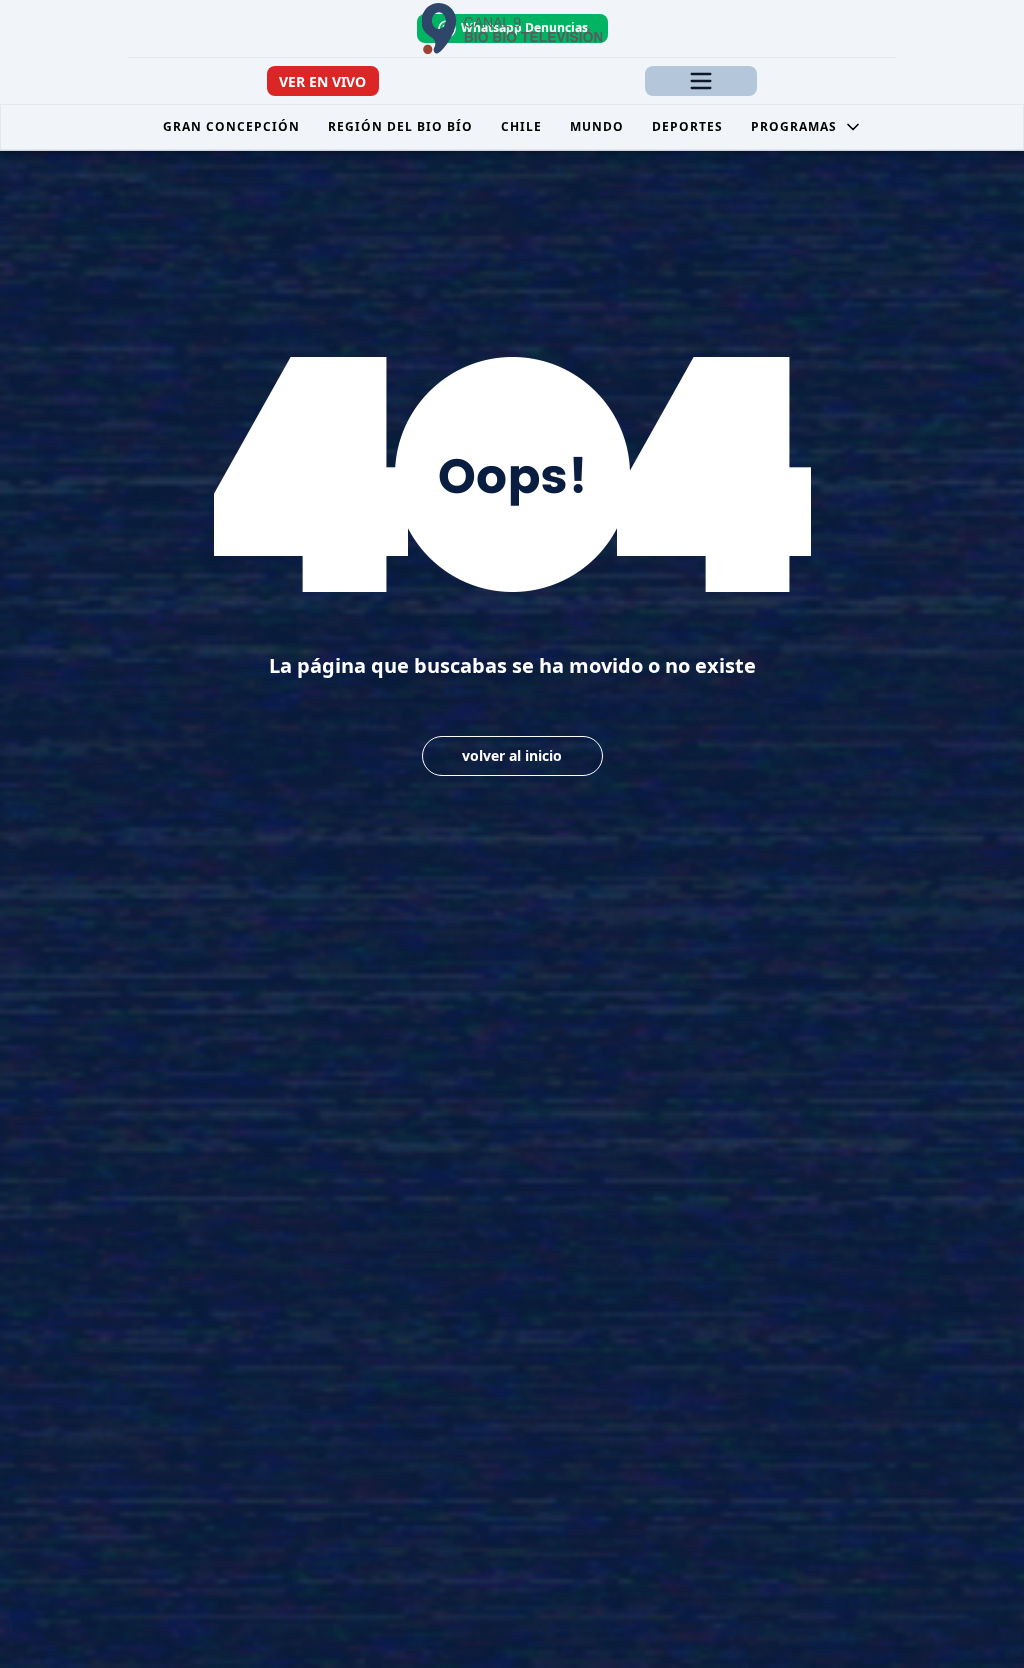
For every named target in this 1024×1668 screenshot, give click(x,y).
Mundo (597, 126)
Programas (794, 126)
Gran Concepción (231, 126)
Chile (521, 126)
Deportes (687, 126)
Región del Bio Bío (400, 126)
